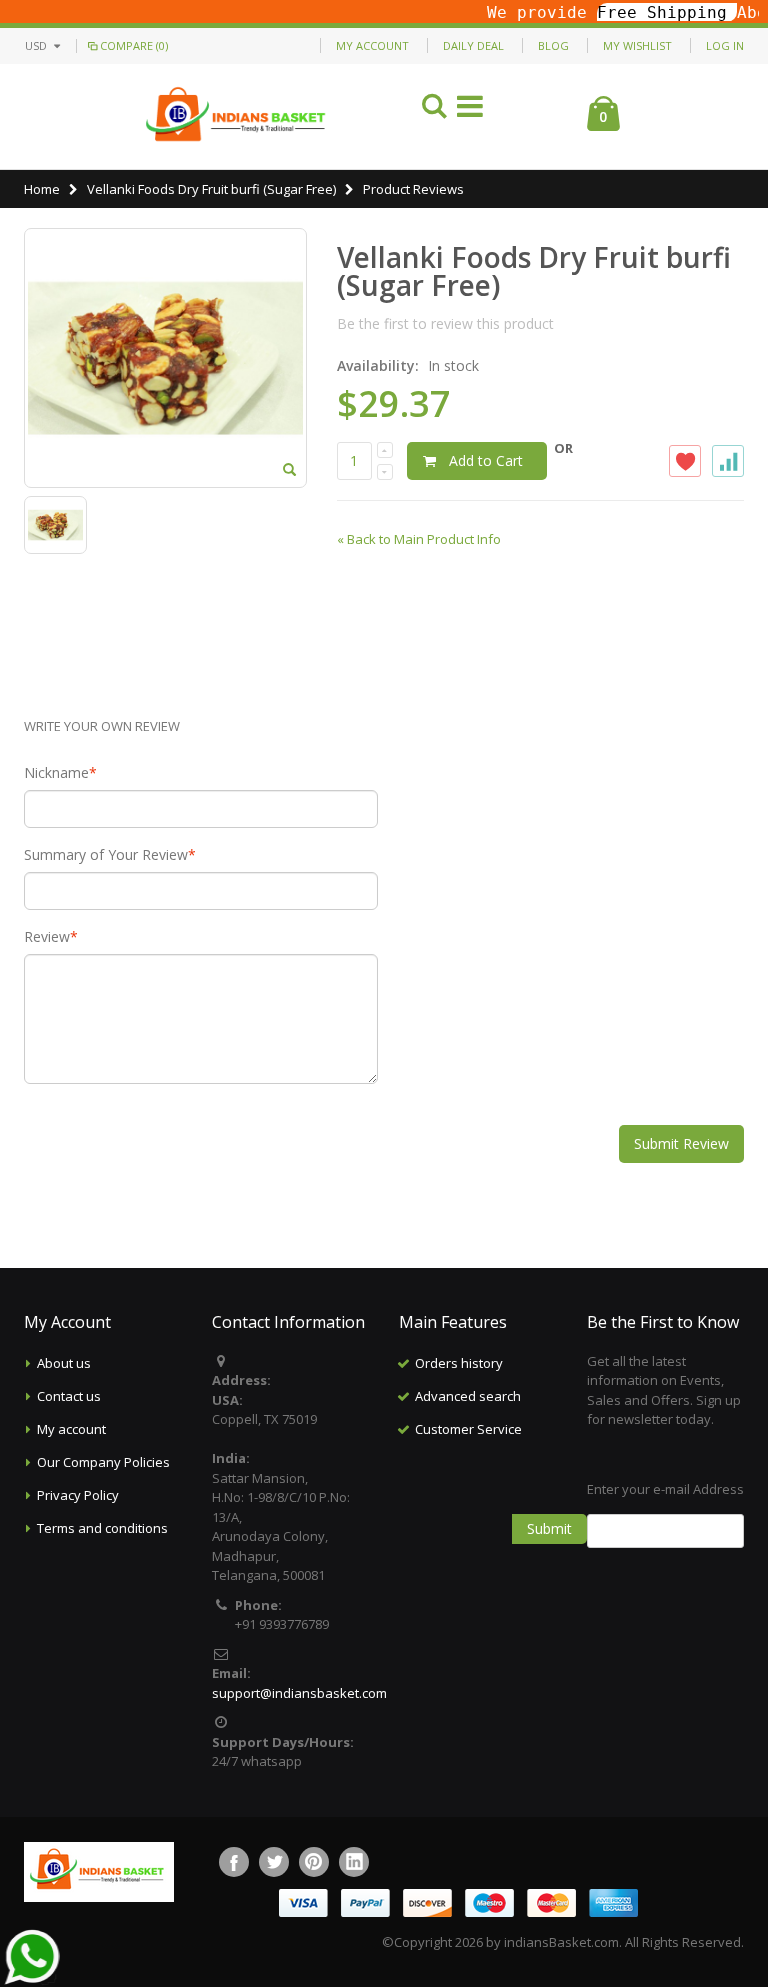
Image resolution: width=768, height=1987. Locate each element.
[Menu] (470, 109)
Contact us (69, 1396)
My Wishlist (637, 45)
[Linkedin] (354, 1862)
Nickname (56, 773)
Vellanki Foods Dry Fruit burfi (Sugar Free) (211, 189)
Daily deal (473, 45)
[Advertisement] (524, 1546)
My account (71, 1429)
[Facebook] (234, 1862)
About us (64, 1363)
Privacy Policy (78, 1495)
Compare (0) (134, 45)
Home (42, 189)
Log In (725, 45)
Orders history (459, 1363)
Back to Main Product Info (419, 539)
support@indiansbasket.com (299, 1693)
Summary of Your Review (106, 855)
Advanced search (468, 1396)
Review (47, 937)
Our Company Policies (103, 1462)
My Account (372, 45)
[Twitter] (274, 1862)
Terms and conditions (102, 1528)
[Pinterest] (314, 1862)
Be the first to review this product (445, 323)
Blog (553, 45)
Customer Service (468, 1429)
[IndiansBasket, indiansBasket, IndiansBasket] (236, 116)
